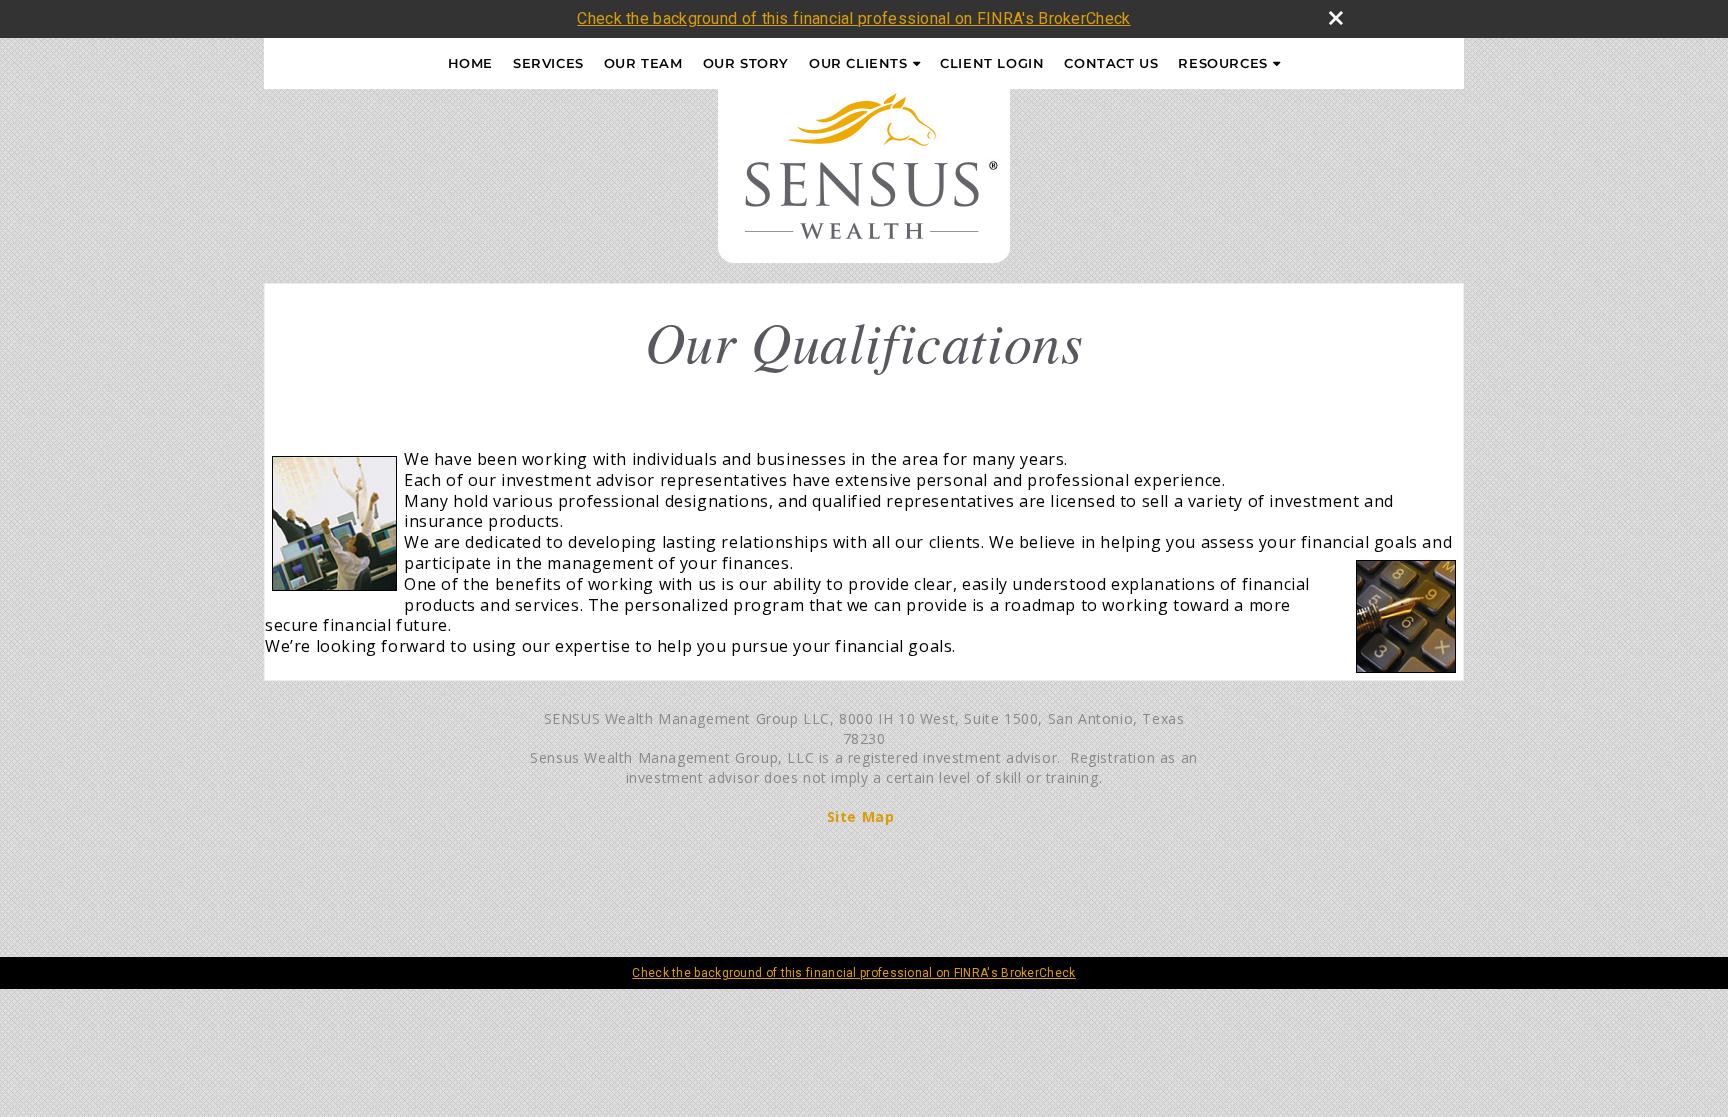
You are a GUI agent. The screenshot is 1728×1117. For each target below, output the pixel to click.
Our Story (746, 63)
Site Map (861, 816)
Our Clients (858, 63)
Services (548, 63)
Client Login (992, 63)
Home (470, 63)
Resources (1222, 63)
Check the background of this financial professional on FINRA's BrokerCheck (853, 18)
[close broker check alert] (1336, 18)
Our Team (643, 63)
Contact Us (1111, 63)
